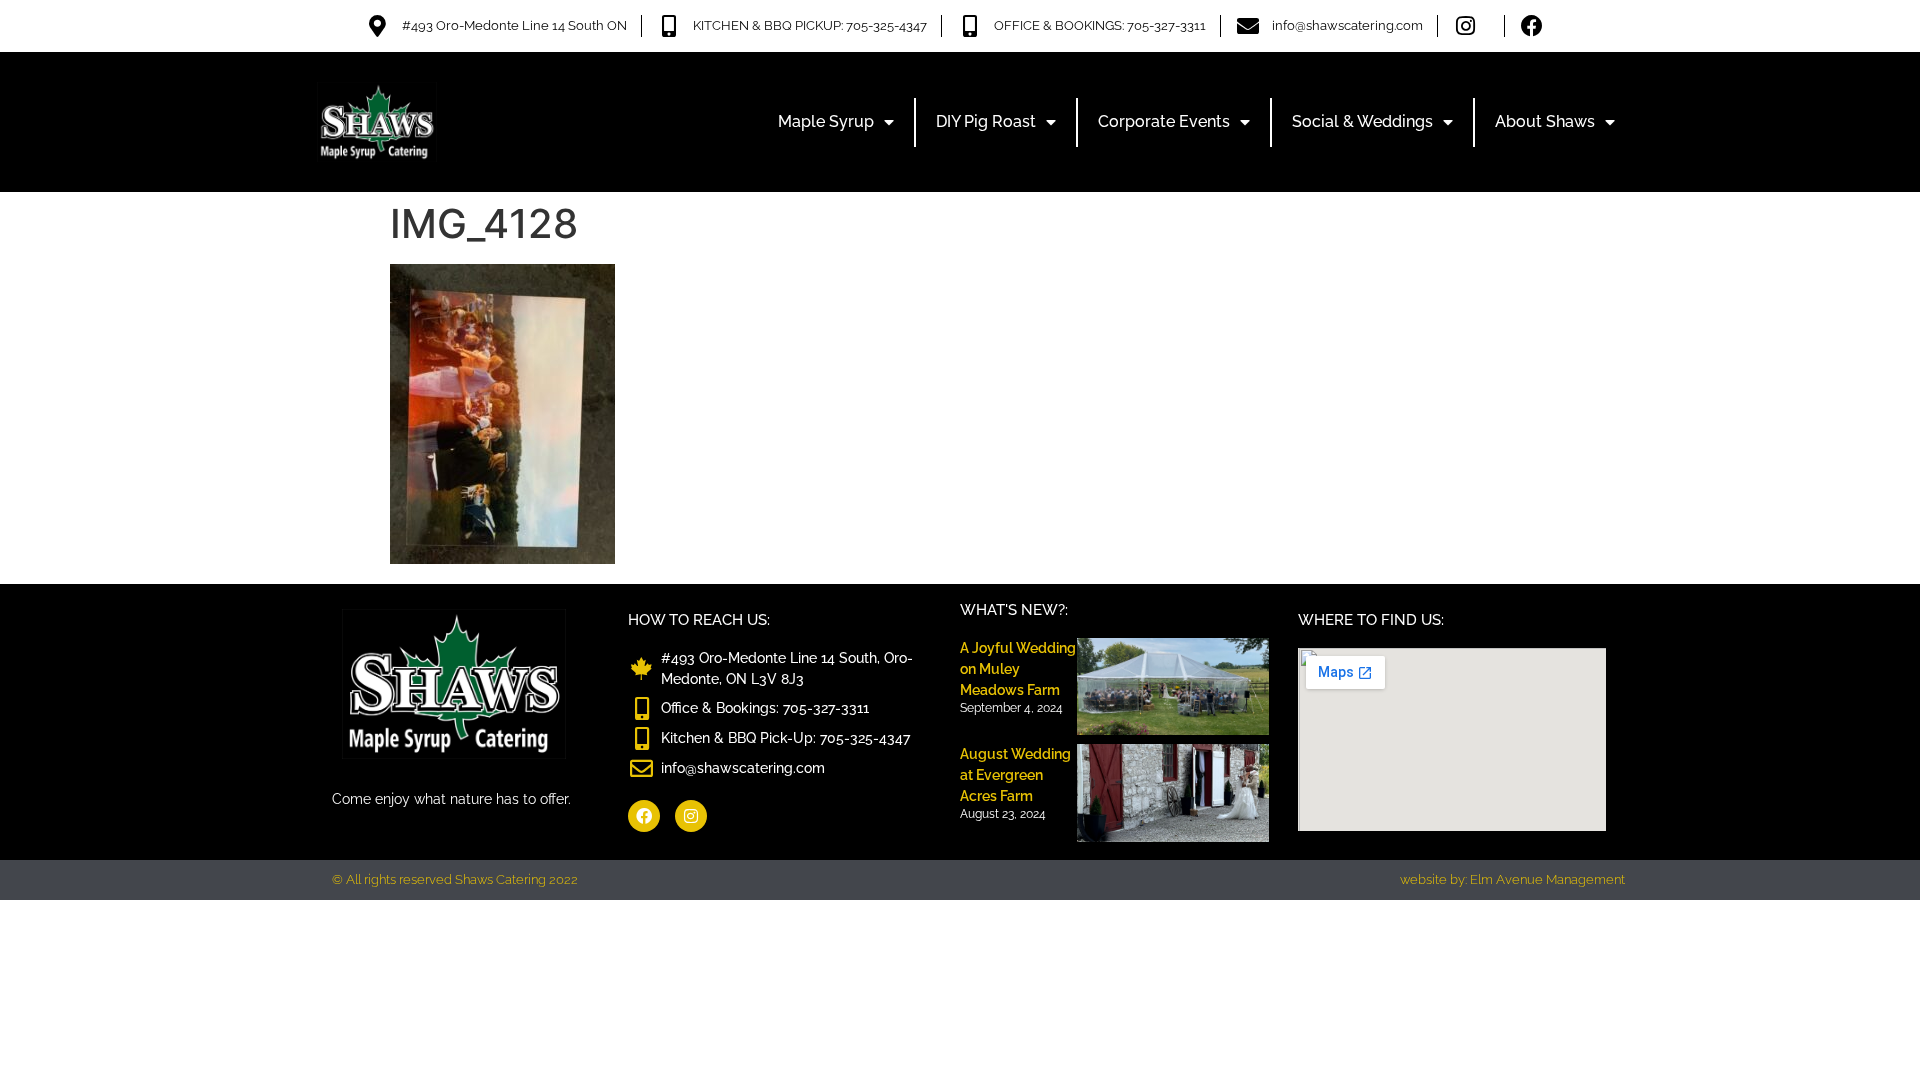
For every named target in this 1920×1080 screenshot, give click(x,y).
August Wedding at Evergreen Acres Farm (1015, 775)
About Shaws (1545, 121)
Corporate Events (1164, 121)
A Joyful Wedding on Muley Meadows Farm (1018, 669)
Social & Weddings (1362, 121)
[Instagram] (691, 816)
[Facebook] (644, 816)
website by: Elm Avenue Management (1512, 879)
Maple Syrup (826, 121)
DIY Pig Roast (986, 121)
